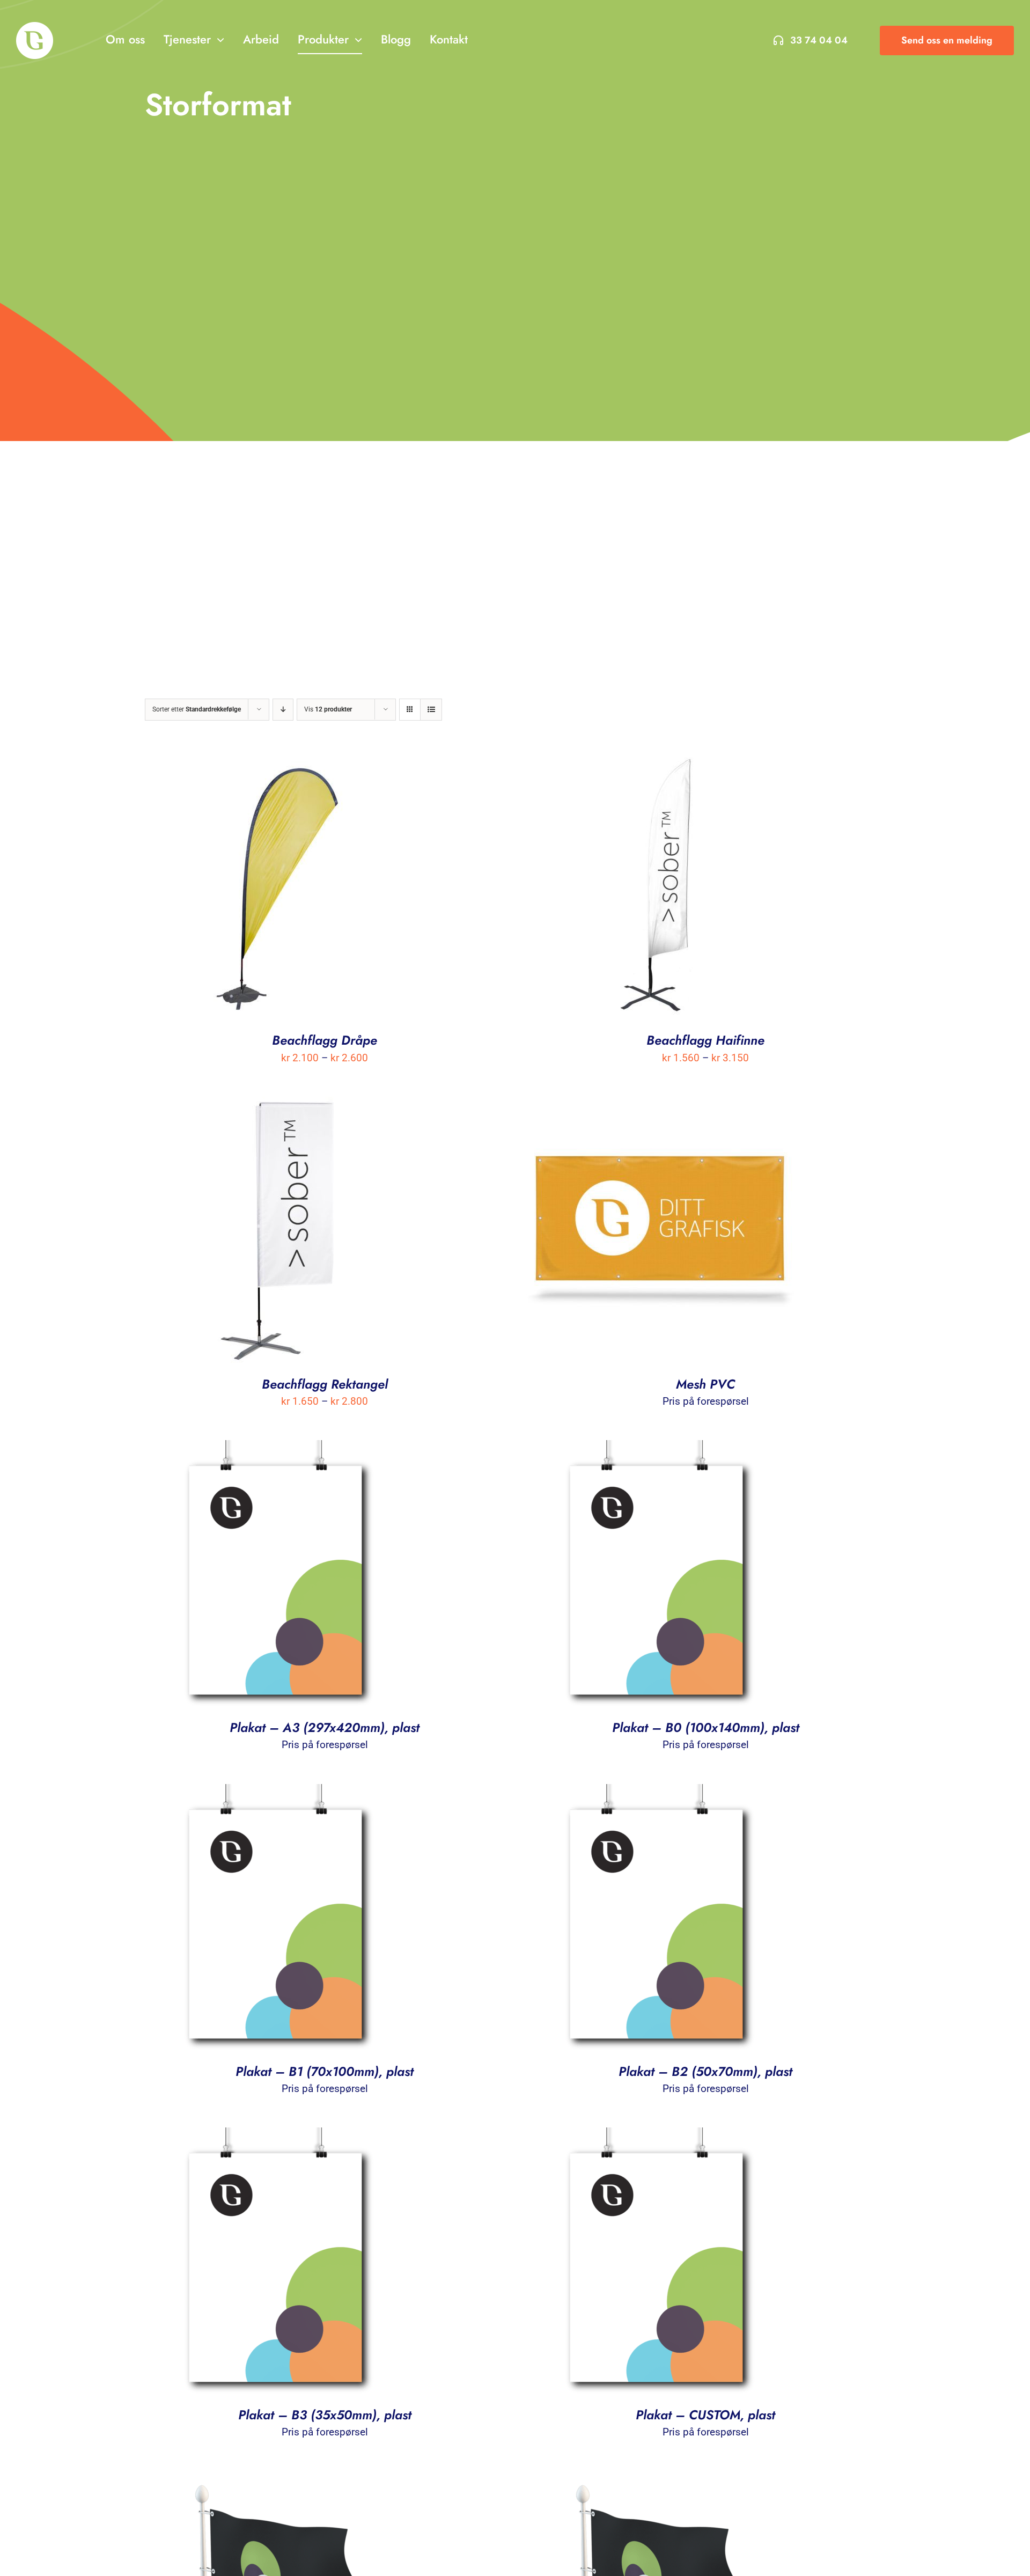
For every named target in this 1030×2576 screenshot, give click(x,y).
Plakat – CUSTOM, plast (705, 2415)
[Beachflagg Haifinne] (660, 762)
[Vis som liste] (431, 710)
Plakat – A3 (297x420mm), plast (325, 1727)
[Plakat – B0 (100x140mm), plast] (660, 1449)
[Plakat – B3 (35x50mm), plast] (279, 2136)
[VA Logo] (35, 27)
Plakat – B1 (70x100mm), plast (325, 2071)
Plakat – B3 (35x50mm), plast (325, 2415)
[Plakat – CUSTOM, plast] (660, 2136)
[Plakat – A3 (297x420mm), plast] (279, 1449)
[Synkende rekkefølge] (283, 710)
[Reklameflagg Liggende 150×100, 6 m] (279, 2480)
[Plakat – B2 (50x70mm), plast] (660, 1793)
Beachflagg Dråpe (325, 1040)
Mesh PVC (705, 1384)
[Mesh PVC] (660, 1106)
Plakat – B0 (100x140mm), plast (706, 1727)
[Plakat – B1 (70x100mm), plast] (279, 1793)
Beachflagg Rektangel (325, 1384)
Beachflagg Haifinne (705, 1040)
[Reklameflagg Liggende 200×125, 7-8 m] (660, 2480)
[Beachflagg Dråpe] (279, 762)
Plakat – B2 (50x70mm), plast (705, 2071)
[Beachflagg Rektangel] (279, 1106)
